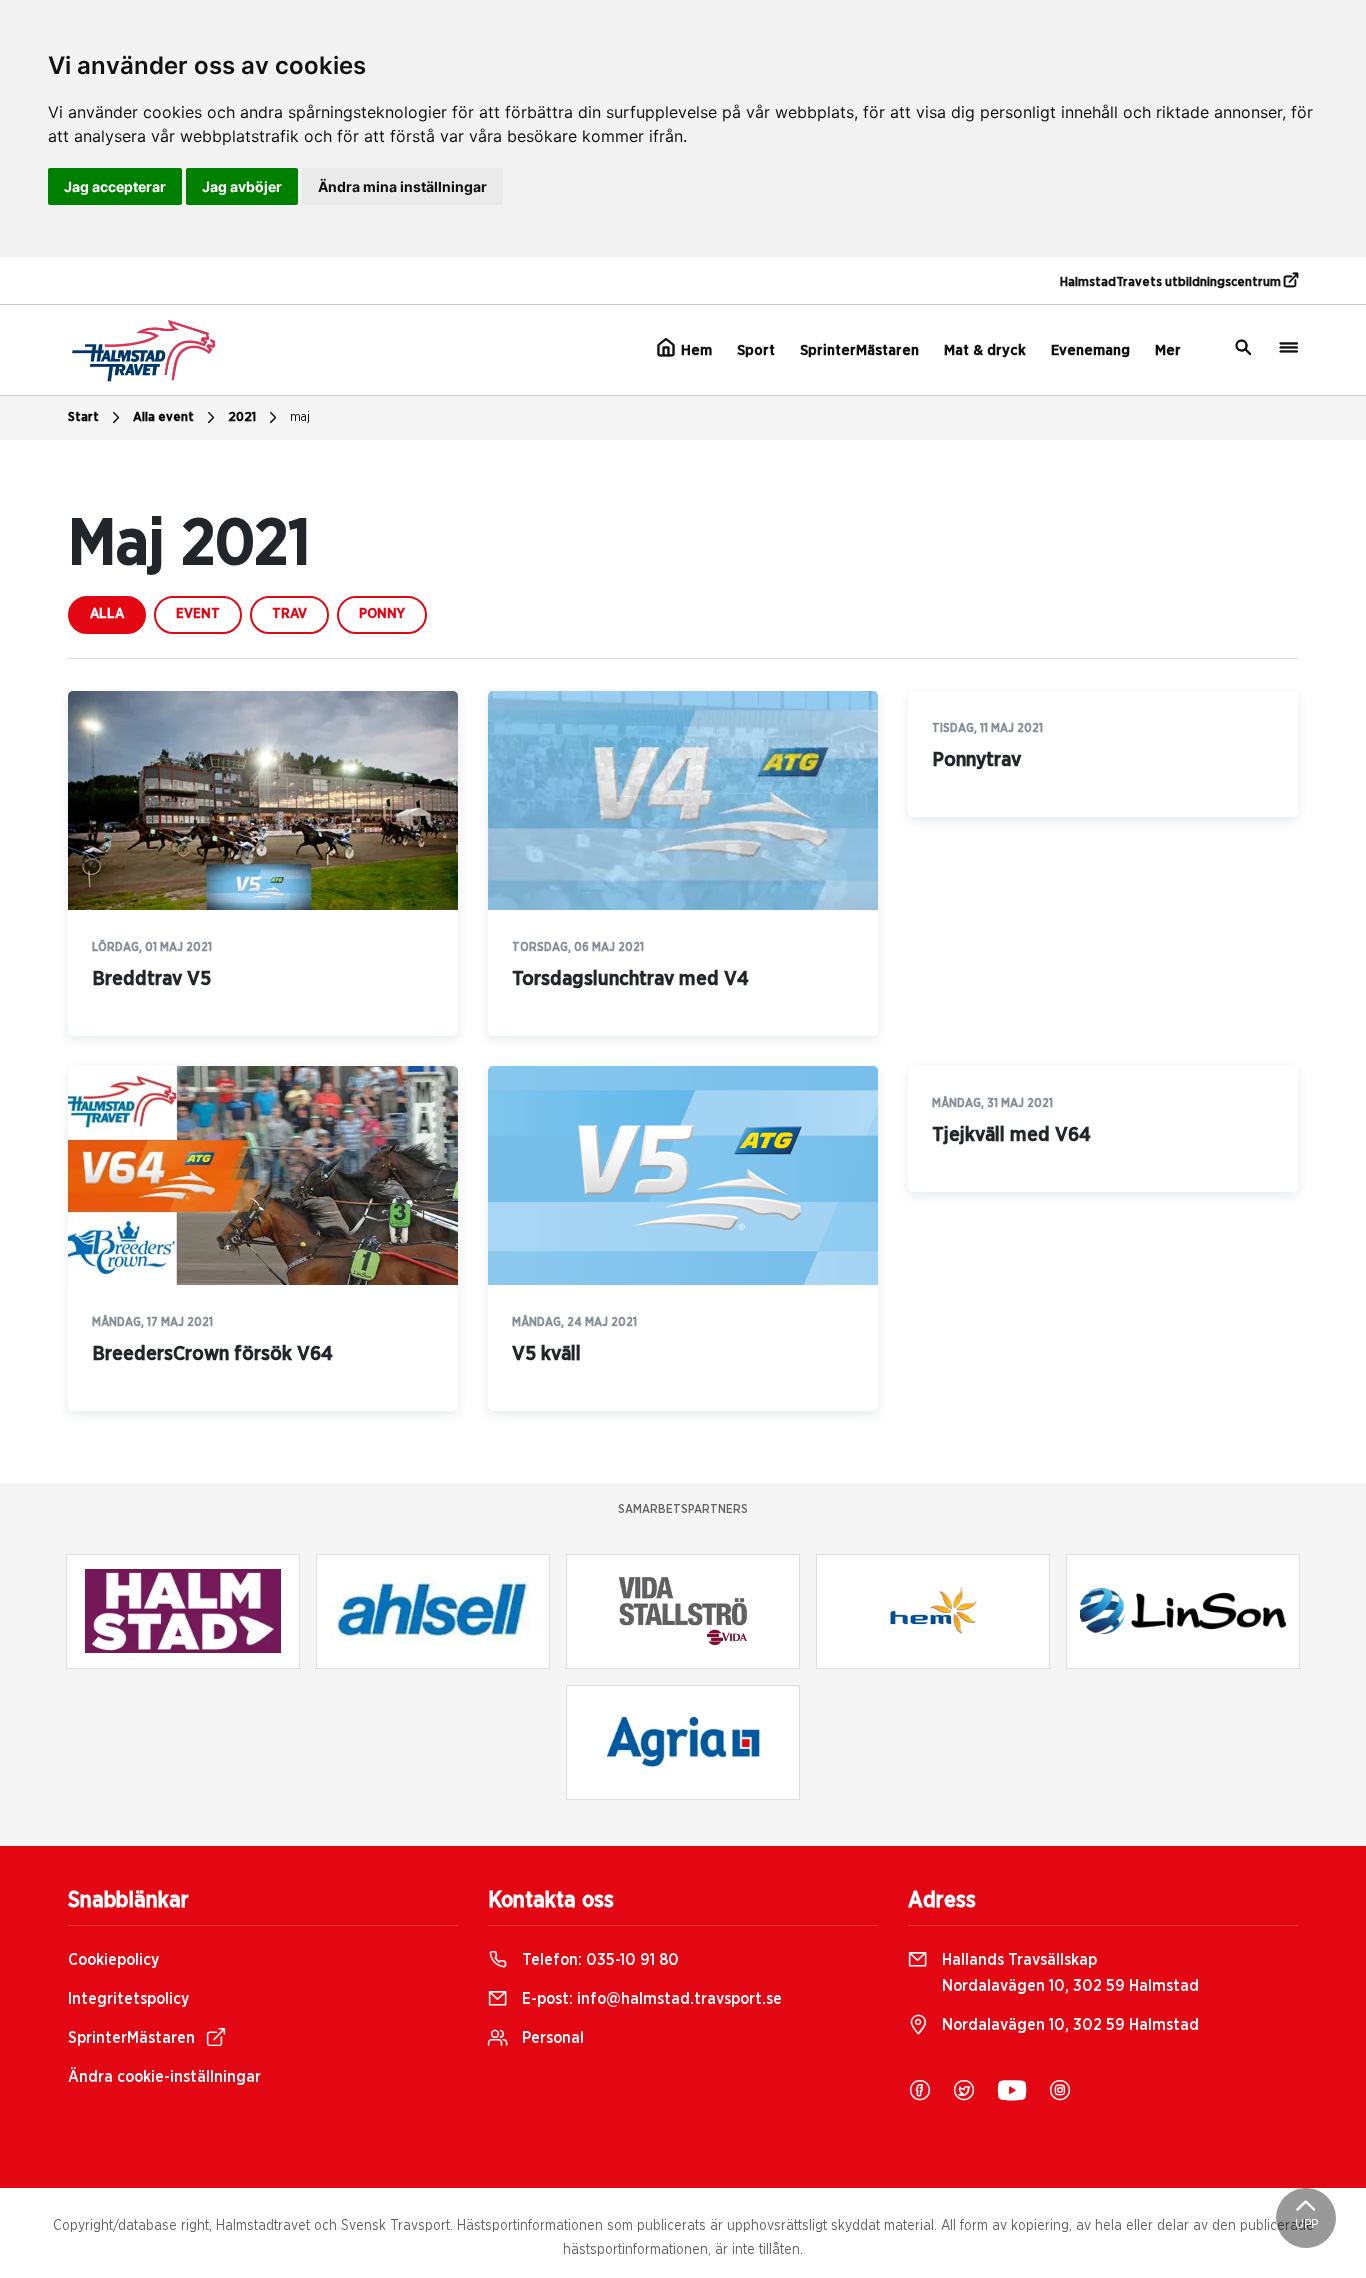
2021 (242, 417)
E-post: (650, 1999)
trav (289, 614)
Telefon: (598, 1960)
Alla (107, 614)
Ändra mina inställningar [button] (402, 186)
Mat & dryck (985, 350)
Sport (756, 350)
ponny (382, 614)
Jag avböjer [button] (242, 186)
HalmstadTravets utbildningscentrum (1172, 282)
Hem (694, 350)
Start (83, 417)
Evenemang (1090, 350)
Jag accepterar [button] (115, 186)
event (198, 614)
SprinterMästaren (859, 350)
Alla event (163, 417)
